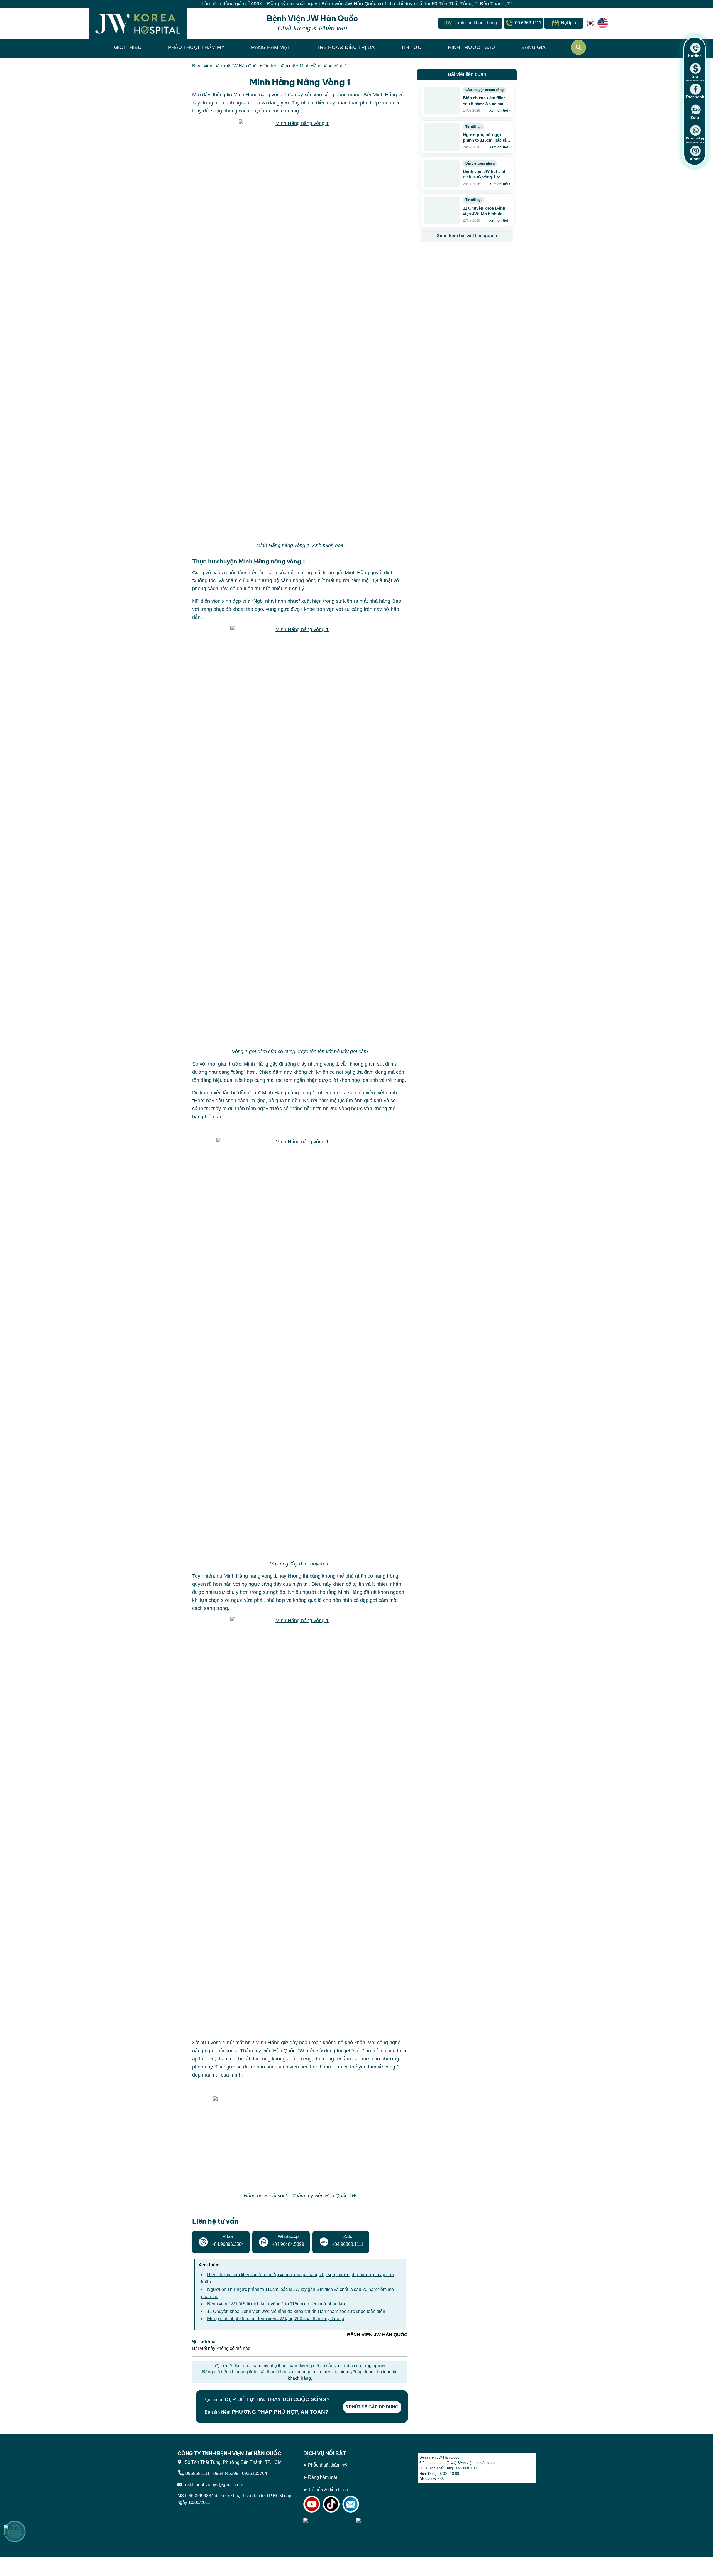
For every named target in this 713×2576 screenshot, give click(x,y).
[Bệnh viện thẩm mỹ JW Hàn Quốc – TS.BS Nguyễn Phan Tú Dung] (138, 23)
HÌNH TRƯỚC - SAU (471, 47)
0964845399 (226, 2473)
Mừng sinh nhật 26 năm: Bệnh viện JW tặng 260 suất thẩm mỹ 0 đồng (276, 2319)
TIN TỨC (411, 47)
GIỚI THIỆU (128, 47)
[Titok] (331, 2504)
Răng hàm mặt (323, 2477)
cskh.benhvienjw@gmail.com (213, 2485)
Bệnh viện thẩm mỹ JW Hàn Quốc (225, 66)
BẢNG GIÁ (533, 47)
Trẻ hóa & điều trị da (328, 2490)
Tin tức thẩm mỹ (279, 66)
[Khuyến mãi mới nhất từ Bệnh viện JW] (15, 2531)
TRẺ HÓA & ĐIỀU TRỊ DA (346, 47)
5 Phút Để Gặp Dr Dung (372, 2407)
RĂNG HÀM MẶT (271, 47)
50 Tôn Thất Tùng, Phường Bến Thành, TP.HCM (232, 2462)
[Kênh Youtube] (312, 2504)
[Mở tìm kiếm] (578, 47)
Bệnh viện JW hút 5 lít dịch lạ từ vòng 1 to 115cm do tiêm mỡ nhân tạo (276, 2304)
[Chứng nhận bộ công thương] (328, 2524)
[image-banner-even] (453, 254)
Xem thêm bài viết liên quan (467, 236)
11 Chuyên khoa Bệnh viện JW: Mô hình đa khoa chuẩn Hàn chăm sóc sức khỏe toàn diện (296, 2311)
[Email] (351, 2504)
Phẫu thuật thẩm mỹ (328, 2465)
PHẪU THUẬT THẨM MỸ (196, 47)
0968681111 (198, 2473)
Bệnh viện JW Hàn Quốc (439, 2457)
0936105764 (255, 2473)
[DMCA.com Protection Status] (381, 2524)
